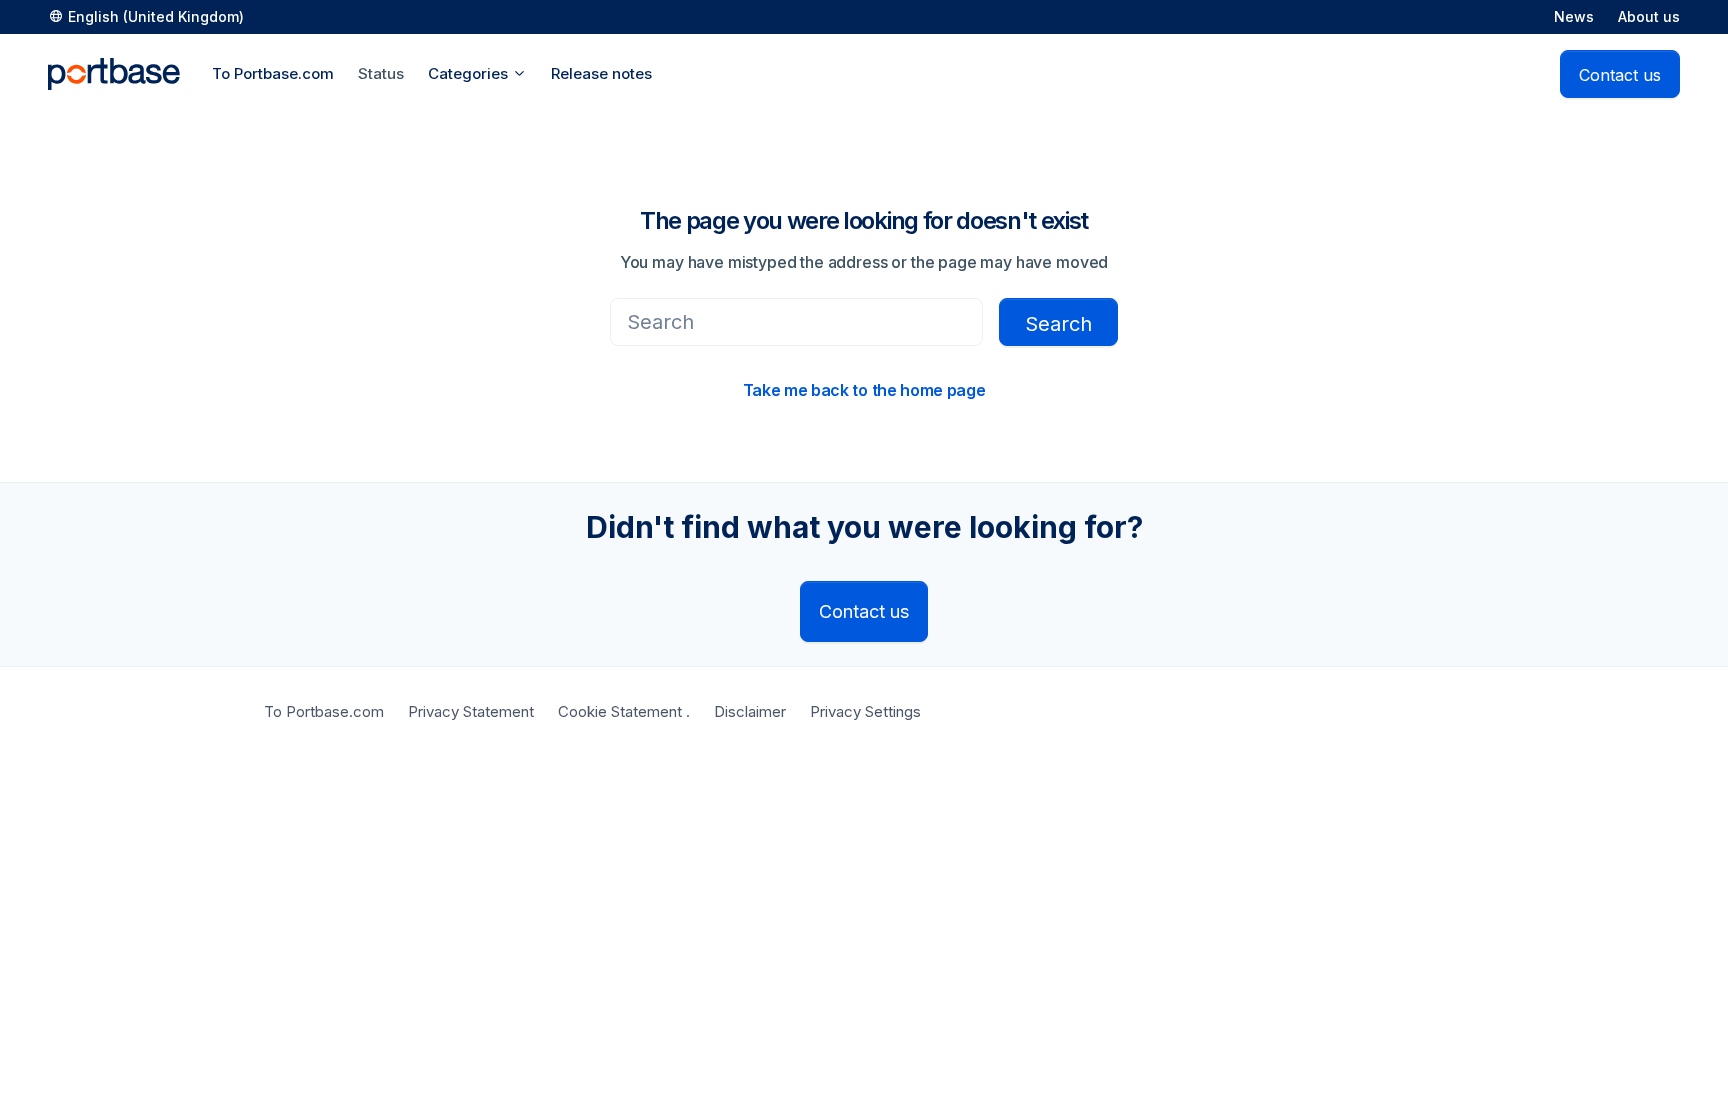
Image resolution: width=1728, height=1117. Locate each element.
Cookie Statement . (624, 711)
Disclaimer (750, 711)
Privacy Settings (865, 711)
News (1574, 16)
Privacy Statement (471, 711)
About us (1649, 16)
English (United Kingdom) (156, 16)
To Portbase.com (324, 711)
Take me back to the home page (864, 390)
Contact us (1620, 75)
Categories (470, 73)
